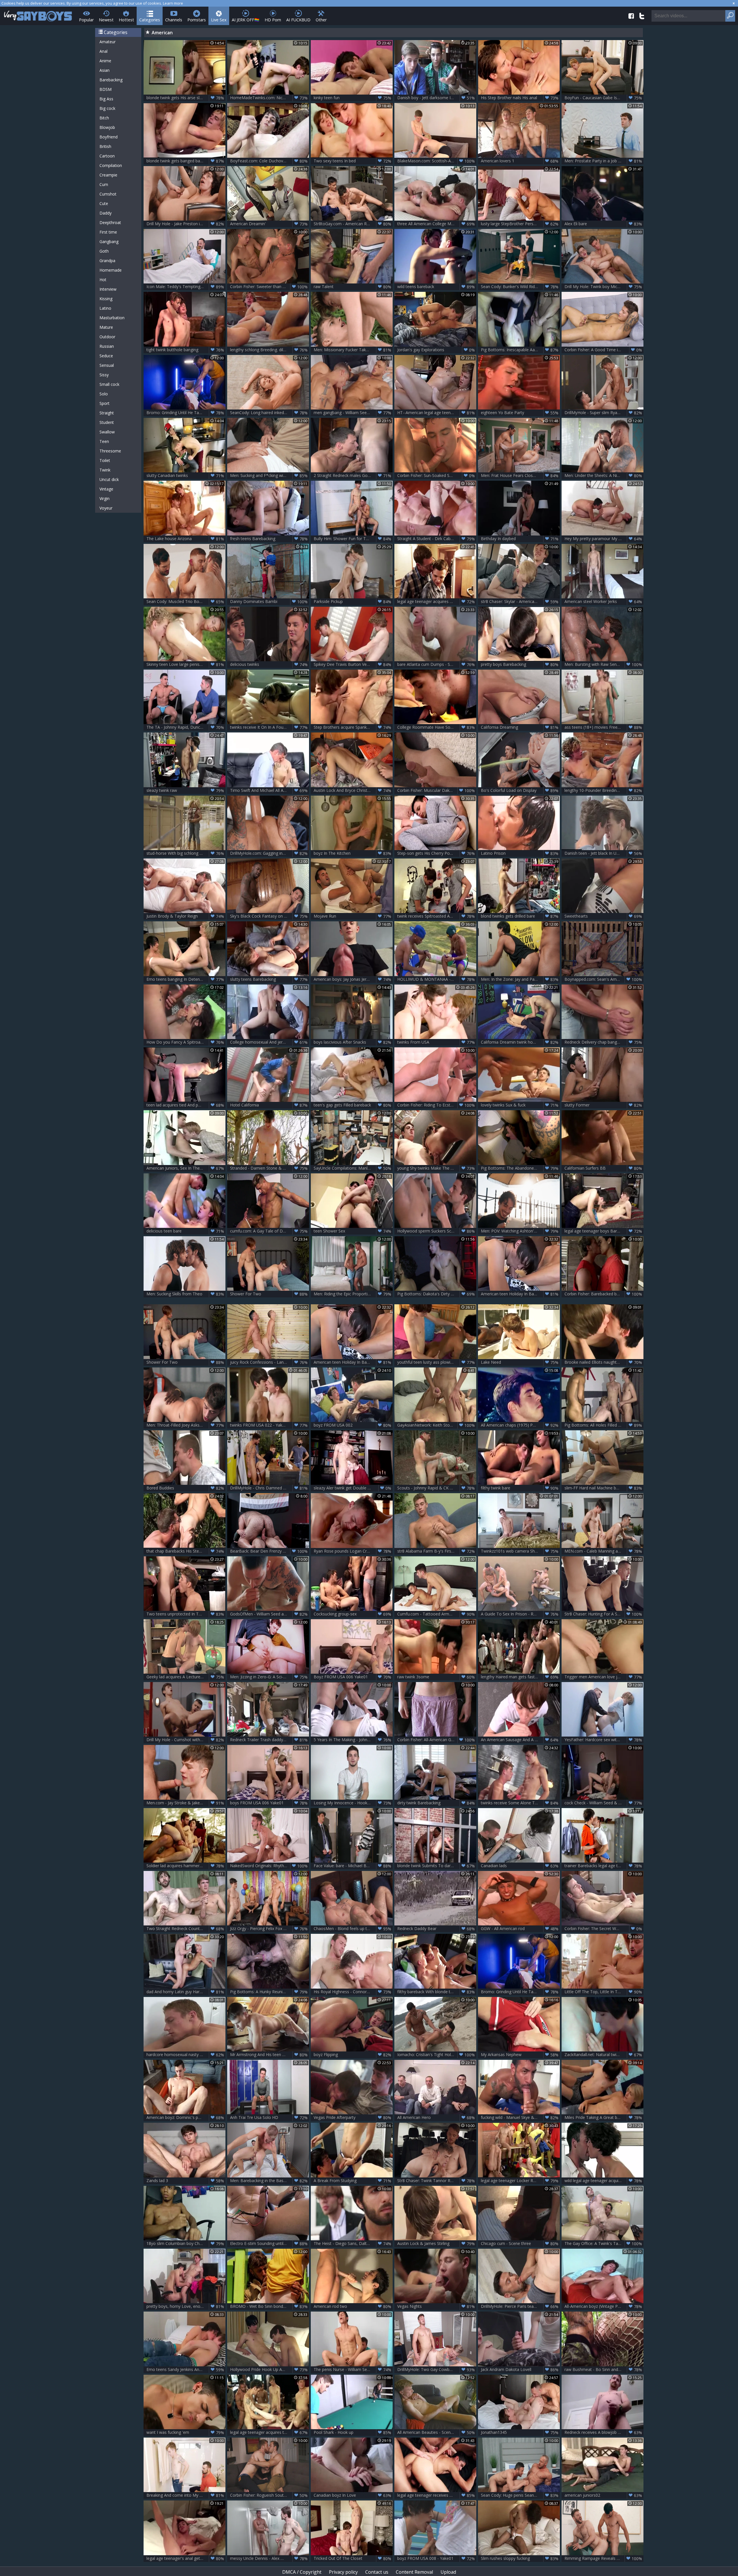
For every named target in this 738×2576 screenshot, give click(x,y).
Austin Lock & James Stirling (436, 2244)
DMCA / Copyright (302, 2572)
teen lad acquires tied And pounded (185, 1105)
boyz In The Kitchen (352, 853)
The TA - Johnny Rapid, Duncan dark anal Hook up (186, 727)
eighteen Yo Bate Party (520, 413)
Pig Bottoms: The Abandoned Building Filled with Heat (520, 1168)
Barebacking (111, 80)
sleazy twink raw (185, 790)
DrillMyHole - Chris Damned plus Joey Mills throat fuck (270, 1488)
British (105, 146)
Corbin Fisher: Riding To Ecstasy (436, 1105)
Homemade (111, 270)
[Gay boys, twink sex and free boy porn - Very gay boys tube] (38, 14)
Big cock (107, 108)
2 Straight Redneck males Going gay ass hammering (353, 476)
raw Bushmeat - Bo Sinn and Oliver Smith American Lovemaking (604, 2370)
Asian (105, 70)
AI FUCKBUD (298, 20)
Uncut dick (109, 479)
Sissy (104, 375)
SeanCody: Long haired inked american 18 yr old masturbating (270, 413)
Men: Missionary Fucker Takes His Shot (352, 350)
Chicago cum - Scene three (520, 2244)
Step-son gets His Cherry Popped (436, 853)
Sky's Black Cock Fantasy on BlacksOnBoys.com (270, 916)
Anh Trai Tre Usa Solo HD (269, 2117)
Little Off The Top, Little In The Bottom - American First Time (604, 1992)
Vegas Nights (436, 2306)
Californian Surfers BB (603, 1168)
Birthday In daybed (520, 539)
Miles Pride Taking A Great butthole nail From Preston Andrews (604, 2117)
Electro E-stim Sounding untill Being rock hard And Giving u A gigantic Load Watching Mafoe (270, 2244)
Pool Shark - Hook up (352, 2432)
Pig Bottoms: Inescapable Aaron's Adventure (520, 350)
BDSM (106, 89)
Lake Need (520, 1362)
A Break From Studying (352, 2181)
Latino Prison (520, 853)
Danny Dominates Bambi (269, 602)
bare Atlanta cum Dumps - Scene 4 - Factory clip (437, 664)
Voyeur (106, 508)
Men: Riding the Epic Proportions (352, 1294)
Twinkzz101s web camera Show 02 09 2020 (520, 1551)
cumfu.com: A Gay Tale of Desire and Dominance (270, 1231)
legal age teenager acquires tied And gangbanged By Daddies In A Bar (270, 2432)
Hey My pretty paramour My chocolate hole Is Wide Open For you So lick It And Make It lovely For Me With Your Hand (604, 539)
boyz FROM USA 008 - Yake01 (436, 2558)
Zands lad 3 (185, 2181)
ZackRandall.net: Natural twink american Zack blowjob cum (604, 2055)
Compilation (111, 165)
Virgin (105, 498)
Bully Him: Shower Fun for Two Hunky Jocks (353, 539)
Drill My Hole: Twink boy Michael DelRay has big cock (604, 287)
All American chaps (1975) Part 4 (520, 1425)
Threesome (110, 451)
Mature (106, 327)
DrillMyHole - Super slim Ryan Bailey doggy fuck (604, 413)
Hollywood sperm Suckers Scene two (436, 1231)
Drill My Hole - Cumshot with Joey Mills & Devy (186, 1740)
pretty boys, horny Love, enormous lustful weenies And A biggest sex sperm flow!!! (186, 2306)
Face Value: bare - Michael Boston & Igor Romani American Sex (353, 1866)
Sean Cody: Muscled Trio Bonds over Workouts (186, 602)
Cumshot (108, 194)
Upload (448, 2572)
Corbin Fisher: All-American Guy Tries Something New (437, 1740)
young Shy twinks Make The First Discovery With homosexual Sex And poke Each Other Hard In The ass (437, 1168)
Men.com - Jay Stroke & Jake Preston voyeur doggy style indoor (186, 1803)
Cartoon (107, 156)
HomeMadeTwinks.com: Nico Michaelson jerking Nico (270, 98)
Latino (105, 308)
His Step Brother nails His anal (520, 98)
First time (108, 232)
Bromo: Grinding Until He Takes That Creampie (186, 413)
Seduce (106, 356)
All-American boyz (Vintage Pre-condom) (603, 2306)
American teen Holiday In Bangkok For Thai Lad (520, 1294)
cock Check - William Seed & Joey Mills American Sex (604, 1803)
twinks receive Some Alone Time (520, 1803)
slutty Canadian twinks (185, 476)
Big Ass (106, 99)
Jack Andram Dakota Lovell (520, 2370)
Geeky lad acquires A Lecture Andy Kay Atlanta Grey (186, 1677)
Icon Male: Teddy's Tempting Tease (185, 287)
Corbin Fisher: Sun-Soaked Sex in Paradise (436, 476)
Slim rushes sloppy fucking (520, 2558)
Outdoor (107, 337)
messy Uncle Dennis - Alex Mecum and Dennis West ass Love (270, 2558)
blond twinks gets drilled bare (520, 916)
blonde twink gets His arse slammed (185, 98)
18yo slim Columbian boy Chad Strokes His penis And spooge (186, 2244)
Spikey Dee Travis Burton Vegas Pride (352, 664)
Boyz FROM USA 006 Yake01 (352, 1677)
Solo (104, 394)
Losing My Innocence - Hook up (352, 1803)
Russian (107, 346)
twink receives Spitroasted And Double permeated (437, 916)
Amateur (108, 42)
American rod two (352, 2306)
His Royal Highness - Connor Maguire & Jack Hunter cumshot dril (353, 1992)
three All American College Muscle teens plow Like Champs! (437, 224)
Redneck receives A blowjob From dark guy (604, 2432)
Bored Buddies (185, 1488)
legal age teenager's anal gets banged (185, 2558)
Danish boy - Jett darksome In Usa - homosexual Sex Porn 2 (437, 98)
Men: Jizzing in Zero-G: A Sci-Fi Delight (269, 1677)
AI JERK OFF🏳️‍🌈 (246, 20)
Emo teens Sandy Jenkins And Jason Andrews (186, 2370)
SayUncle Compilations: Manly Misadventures (353, 1168)
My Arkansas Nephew (520, 2055)
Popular (86, 20)
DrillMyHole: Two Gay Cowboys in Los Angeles (437, 2370)
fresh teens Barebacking (269, 539)
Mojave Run (352, 916)
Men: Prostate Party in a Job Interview (603, 161)
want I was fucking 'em (185, 2432)
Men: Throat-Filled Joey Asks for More (185, 1425)
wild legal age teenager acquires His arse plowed (604, 2181)
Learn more (173, 3)
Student (107, 422)
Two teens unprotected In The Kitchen (185, 1614)
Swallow (107, 432)
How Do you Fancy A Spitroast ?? (185, 1042)
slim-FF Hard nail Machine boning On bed (603, 1488)
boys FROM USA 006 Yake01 (269, 1803)
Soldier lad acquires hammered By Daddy (185, 1866)
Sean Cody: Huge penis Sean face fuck (520, 2495)
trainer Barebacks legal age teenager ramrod (604, 1866)
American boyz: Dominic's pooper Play (185, 2117)
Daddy (106, 213)
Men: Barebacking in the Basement (269, 2181)
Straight (107, 413)
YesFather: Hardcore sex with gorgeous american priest (604, 1740)
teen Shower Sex (352, 1231)
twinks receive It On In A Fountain (269, 727)
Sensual (107, 365)
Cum (104, 184)
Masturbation (112, 318)
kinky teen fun (352, 98)
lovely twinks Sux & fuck (520, 1105)
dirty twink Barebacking (436, 1803)
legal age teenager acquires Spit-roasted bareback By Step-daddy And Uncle (437, 602)
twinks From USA (436, 1042)
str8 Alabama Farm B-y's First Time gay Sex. (437, 1551)
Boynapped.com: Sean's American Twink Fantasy (604, 979)
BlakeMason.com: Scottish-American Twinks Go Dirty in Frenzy (437, 161)
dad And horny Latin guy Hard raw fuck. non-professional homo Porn (186, 1992)
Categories (150, 20)
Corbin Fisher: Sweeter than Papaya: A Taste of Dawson (270, 287)
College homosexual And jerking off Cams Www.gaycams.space (270, 1042)
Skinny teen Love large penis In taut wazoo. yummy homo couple (186, 664)
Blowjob (107, 127)
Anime (105, 61)
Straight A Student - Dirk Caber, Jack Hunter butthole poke (437, 539)
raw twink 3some (436, 1677)
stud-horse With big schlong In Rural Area (185, 853)
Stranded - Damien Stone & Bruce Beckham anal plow (270, 1168)
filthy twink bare (520, 1488)
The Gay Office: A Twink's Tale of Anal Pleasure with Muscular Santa (604, 2244)
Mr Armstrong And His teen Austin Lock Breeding (270, 2055)
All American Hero (436, 2117)
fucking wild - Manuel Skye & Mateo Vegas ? (520, 2117)
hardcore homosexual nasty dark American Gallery (186, 2055)
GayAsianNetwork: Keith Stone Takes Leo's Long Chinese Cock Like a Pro (437, 1425)
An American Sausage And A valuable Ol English (520, 1740)
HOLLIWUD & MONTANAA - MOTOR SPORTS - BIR (437, 979)
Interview (108, 289)
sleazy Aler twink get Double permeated (352, 1488)
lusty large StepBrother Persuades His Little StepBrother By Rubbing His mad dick (520, 224)
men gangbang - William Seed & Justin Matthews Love (353, 413)
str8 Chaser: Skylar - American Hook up (520, 602)
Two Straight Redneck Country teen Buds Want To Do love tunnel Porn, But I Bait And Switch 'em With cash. (186, 1929)
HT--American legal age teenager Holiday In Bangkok (437, 413)
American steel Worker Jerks (603, 602)
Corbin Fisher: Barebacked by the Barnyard (604, 1294)
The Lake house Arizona (185, 539)
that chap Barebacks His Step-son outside (186, 1551)
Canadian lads (520, 1866)
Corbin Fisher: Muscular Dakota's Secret (436, 790)
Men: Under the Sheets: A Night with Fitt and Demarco (604, 476)
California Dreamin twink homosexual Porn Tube (520, 1042)
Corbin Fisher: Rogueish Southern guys (269, 2495)
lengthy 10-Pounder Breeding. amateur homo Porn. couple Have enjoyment (604, 790)
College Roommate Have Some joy (436, 727)
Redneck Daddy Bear (436, 1929)
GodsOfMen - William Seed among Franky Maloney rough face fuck (270, 1614)
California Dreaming (520, 727)
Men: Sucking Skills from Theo (185, 1294)
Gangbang (109, 242)
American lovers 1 (520, 161)
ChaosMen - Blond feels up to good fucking (353, 1929)
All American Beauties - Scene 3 (436, 2432)
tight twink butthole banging (185, 350)
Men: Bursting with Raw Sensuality (603, 664)
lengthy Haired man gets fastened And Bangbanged (520, 1677)
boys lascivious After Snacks (352, 1042)
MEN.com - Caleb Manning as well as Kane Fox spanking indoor (604, 1551)
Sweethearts (603, 916)
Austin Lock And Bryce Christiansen (352, 790)
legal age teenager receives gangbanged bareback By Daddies (437, 2495)
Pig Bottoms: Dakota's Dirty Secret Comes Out (437, 1294)
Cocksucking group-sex (352, 1614)
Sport (105, 403)
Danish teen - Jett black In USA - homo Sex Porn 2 (604, 853)
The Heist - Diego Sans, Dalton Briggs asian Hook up (353, 2244)
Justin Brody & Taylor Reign (185, 916)
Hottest (126, 20)
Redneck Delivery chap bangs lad (603, 1042)
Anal (103, 51)
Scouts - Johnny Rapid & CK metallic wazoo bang (437, 1488)
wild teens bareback (436, 287)
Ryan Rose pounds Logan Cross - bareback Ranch (353, 1551)
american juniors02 (603, 2495)
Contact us (377, 2572)
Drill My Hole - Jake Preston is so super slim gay (186, 224)
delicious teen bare (185, 1231)
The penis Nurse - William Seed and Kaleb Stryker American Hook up (353, 2370)
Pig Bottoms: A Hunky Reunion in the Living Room (270, 1992)
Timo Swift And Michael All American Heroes (270, 790)
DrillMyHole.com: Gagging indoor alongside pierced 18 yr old (270, 853)
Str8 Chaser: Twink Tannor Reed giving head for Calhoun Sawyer (437, 2181)
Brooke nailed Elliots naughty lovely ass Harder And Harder (604, 1362)
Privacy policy (343, 2572)
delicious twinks (269, 664)
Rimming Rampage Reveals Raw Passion (603, 2558)
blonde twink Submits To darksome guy (436, 1866)
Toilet (105, 460)
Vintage (106, 489)
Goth (104, 251)
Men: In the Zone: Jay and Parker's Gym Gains (520, 979)
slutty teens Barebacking (269, 979)
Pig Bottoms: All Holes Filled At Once (603, 1425)
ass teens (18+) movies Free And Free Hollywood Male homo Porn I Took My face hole (604, 727)
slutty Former (603, 1105)
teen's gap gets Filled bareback (352, 1105)
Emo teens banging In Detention (185, 979)
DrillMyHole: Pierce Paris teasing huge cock (520, 2306)
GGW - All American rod (520, 1929)
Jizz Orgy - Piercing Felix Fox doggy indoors (270, 1929)
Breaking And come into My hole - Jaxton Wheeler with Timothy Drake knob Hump (186, 2495)
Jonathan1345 (520, 2432)
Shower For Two (269, 1294)
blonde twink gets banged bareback (185, 161)
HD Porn (273, 20)
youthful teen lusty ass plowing (436, 1362)
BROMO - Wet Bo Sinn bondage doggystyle (270, 2306)
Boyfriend (109, 137)
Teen (104, 441)
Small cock (109, 384)
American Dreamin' (269, 224)
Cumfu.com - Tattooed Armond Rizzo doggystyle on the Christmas (437, 1614)
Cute (104, 203)
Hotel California (269, 1105)
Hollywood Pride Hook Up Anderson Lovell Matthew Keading (270, 2370)
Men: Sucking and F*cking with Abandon (269, 476)
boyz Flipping (352, 2055)
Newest (106, 20)
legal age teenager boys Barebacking (603, 1231)
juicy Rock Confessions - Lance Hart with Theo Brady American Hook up (270, 1362)
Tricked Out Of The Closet (352, 2558)
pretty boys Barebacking (520, 664)
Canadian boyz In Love (352, 2495)
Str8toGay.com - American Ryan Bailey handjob (353, 224)
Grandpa (107, 261)
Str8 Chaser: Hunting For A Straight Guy (603, 1614)
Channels (174, 20)
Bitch (104, 118)
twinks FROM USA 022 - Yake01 (269, 1425)
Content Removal (414, 2572)
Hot (103, 280)
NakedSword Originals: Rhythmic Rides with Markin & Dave (270, 1866)
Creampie (108, 175)
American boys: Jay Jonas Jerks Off (352, 979)
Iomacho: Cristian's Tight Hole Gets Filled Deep (437, 2055)
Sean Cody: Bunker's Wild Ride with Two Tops (520, 287)
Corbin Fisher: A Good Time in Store (603, 350)
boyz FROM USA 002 (352, 1425)
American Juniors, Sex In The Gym (185, 1168)
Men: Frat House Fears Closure (520, 476)
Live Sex (219, 20)
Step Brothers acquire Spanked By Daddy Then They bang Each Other (353, 727)
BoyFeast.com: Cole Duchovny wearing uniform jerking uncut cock (270, 161)
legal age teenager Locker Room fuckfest (520, 2181)
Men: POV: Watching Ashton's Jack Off (520, 1231)
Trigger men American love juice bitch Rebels (604, 1677)
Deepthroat (110, 222)
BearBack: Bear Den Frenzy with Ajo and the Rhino (270, 1551)
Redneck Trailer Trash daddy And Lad (269, 1740)
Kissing (106, 299)
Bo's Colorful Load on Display (520, 790)
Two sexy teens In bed (352, 161)
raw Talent (352, 287)
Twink (105, 470)
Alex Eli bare (603, 224)
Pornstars (197, 20)
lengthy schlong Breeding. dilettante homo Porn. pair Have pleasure (270, 350)
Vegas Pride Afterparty (352, 2117)
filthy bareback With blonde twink (436, 1992)
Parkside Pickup (352, 602)
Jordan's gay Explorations (436, 350)
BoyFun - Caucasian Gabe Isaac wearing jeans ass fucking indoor (604, 98)
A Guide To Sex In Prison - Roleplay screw (520, 1614)
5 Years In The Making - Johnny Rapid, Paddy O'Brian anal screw (353, 1740)
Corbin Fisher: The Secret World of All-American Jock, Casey (604, 1929)
